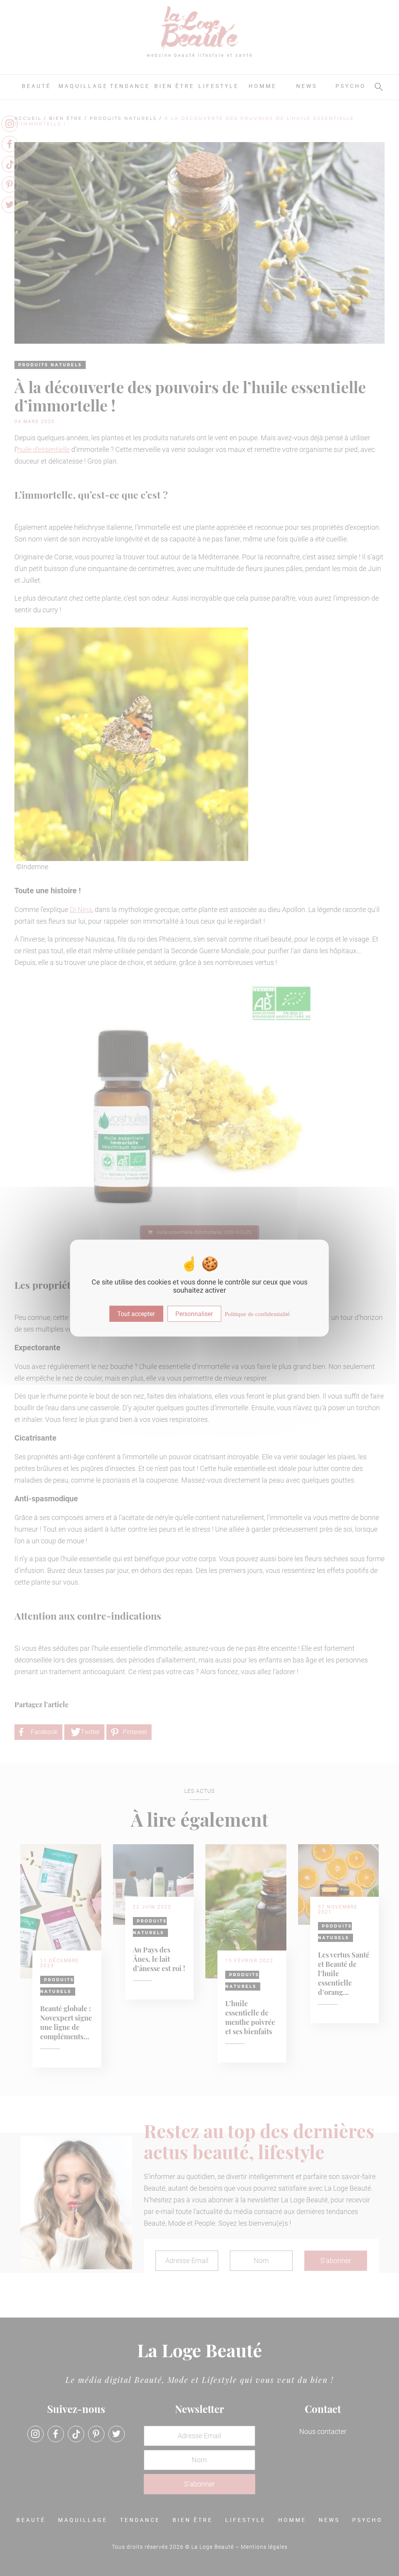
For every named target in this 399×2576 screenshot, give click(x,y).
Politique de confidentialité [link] (257, 1314)
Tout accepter (136, 1313)
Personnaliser (194, 1313)
